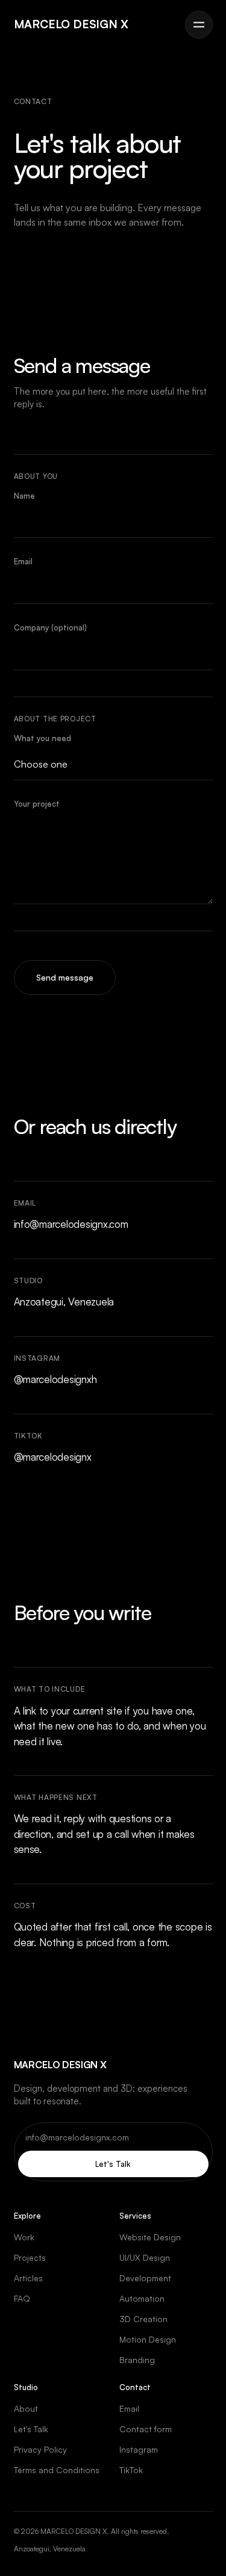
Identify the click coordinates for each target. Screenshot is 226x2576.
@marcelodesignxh (55, 1379)
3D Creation (143, 2319)
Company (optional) (50, 627)
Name (24, 496)
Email (23, 561)
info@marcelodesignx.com (71, 1224)
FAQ (22, 2298)
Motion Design (148, 2339)
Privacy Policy (40, 2449)
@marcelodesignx (53, 1457)
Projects (30, 2257)
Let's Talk (113, 2164)
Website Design (150, 2237)
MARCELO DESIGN (71, 24)
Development (145, 2278)
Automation (142, 2298)
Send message (65, 977)
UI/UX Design (145, 2257)
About (26, 2408)
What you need (42, 738)
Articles (28, 2278)
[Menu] (199, 25)
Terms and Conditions (57, 2470)
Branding (137, 2360)
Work (24, 2237)
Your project (37, 804)
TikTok (131, 2470)
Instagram (139, 2449)
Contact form (146, 2429)
